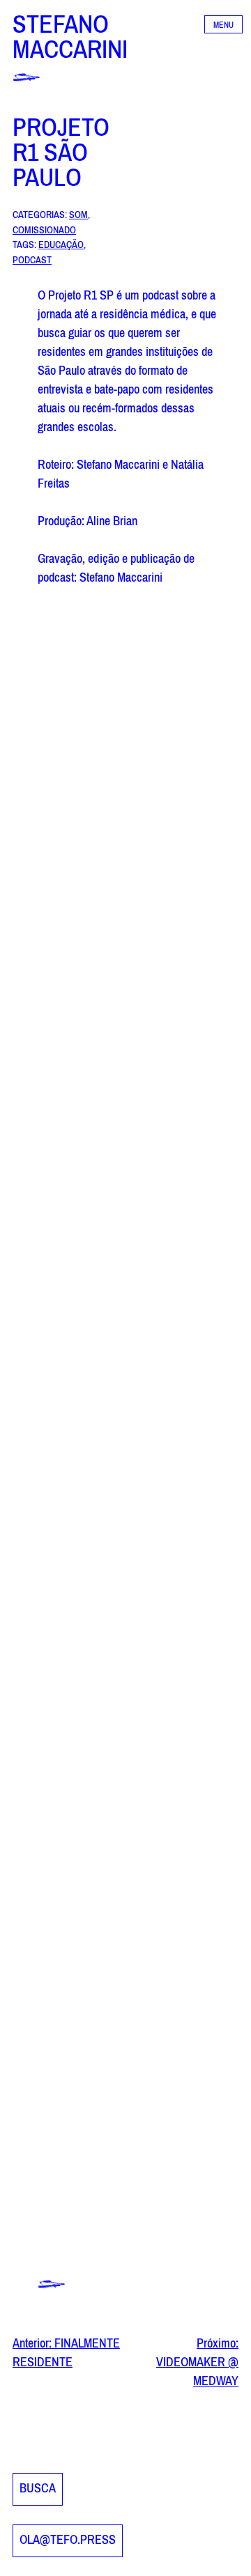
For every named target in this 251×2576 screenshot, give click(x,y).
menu (223, 25)
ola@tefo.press (68, 2540)
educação (61, 243)
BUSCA (38, 2489)
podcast (32, 259)
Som (78, 214)
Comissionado (44, 229)
